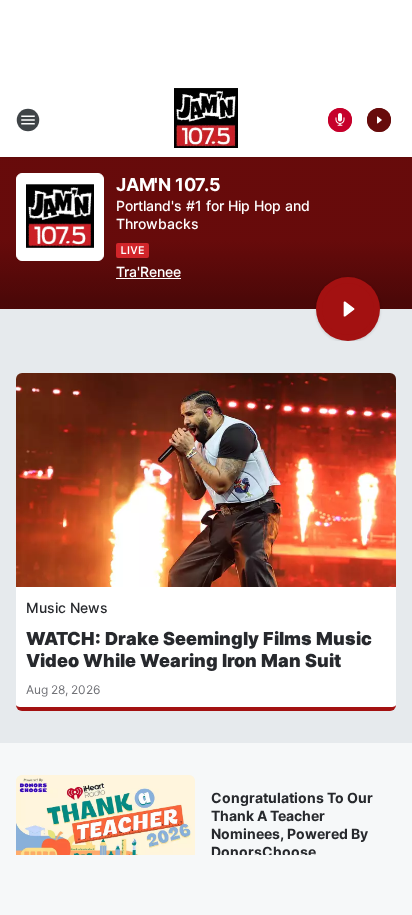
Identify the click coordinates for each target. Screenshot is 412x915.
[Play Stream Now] (379, 120)
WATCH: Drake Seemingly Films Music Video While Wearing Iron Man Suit (199, 649)
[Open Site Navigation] (28, 120)
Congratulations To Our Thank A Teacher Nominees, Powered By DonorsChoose (292, 824)
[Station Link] (206, 120)
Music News (67, 607)
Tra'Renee (148, 271)
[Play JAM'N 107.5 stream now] (60, 217)
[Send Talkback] (340, 120)
